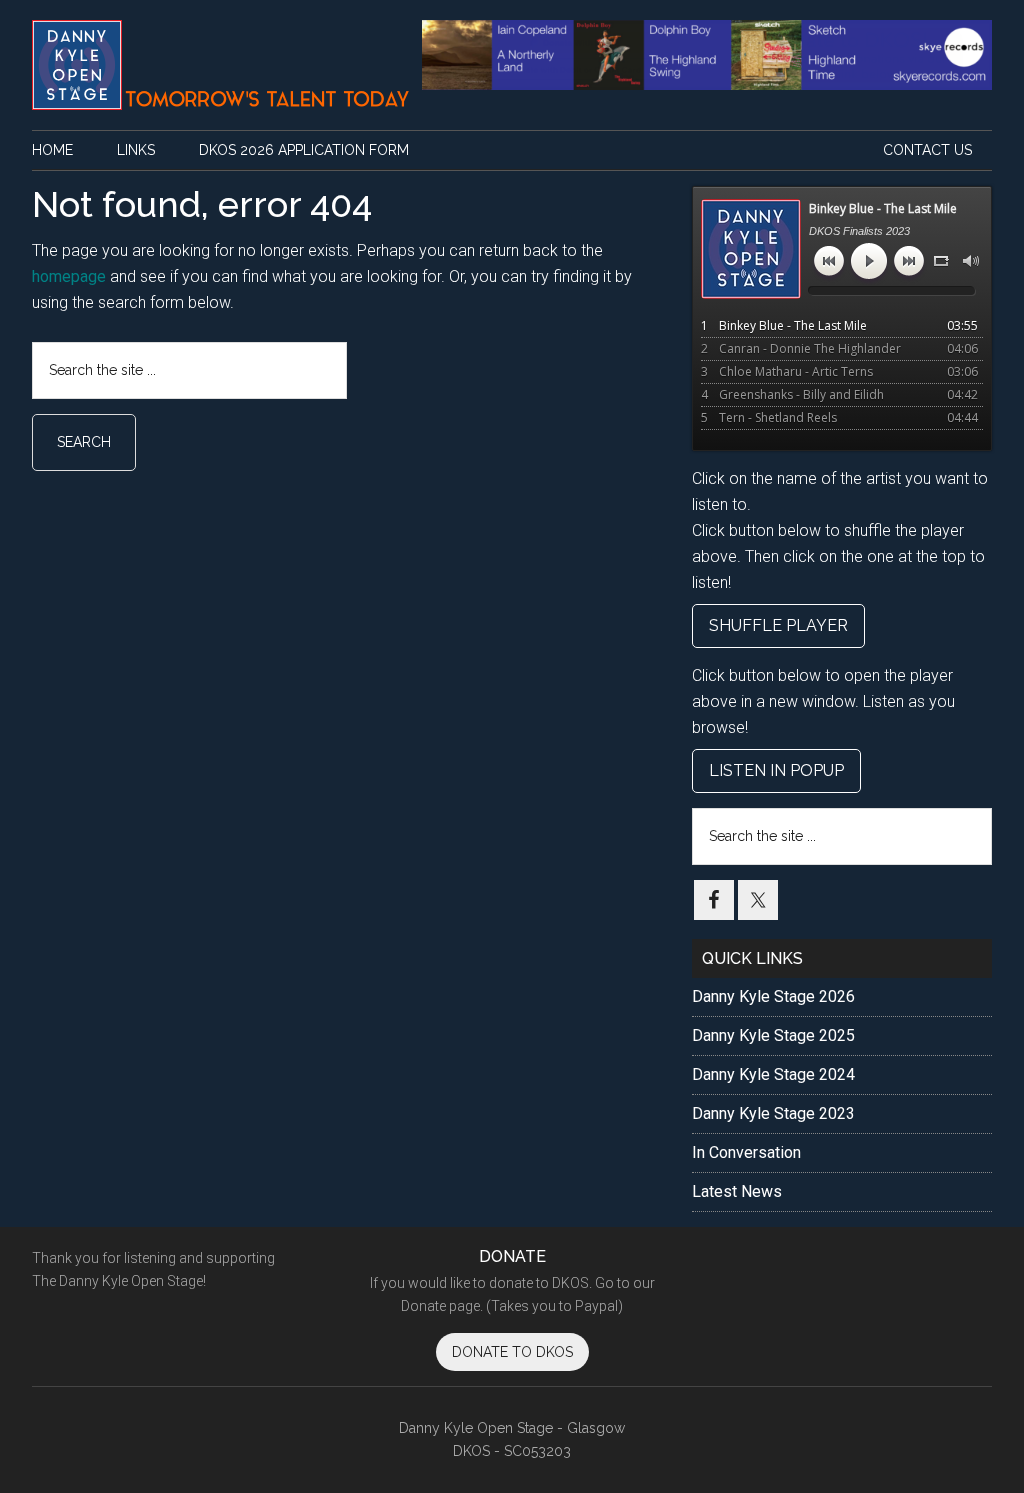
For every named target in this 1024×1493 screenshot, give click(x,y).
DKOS (222, 65)
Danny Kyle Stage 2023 (773, 1113)
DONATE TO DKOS (512, 1352)
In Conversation (746, 1152)
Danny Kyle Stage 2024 (773, 1074)
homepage (69, 276)
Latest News (737, 1191)
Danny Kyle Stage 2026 (773, 996)
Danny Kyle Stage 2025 (773, 1035)
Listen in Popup (776, 770)
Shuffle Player (778, 625)
